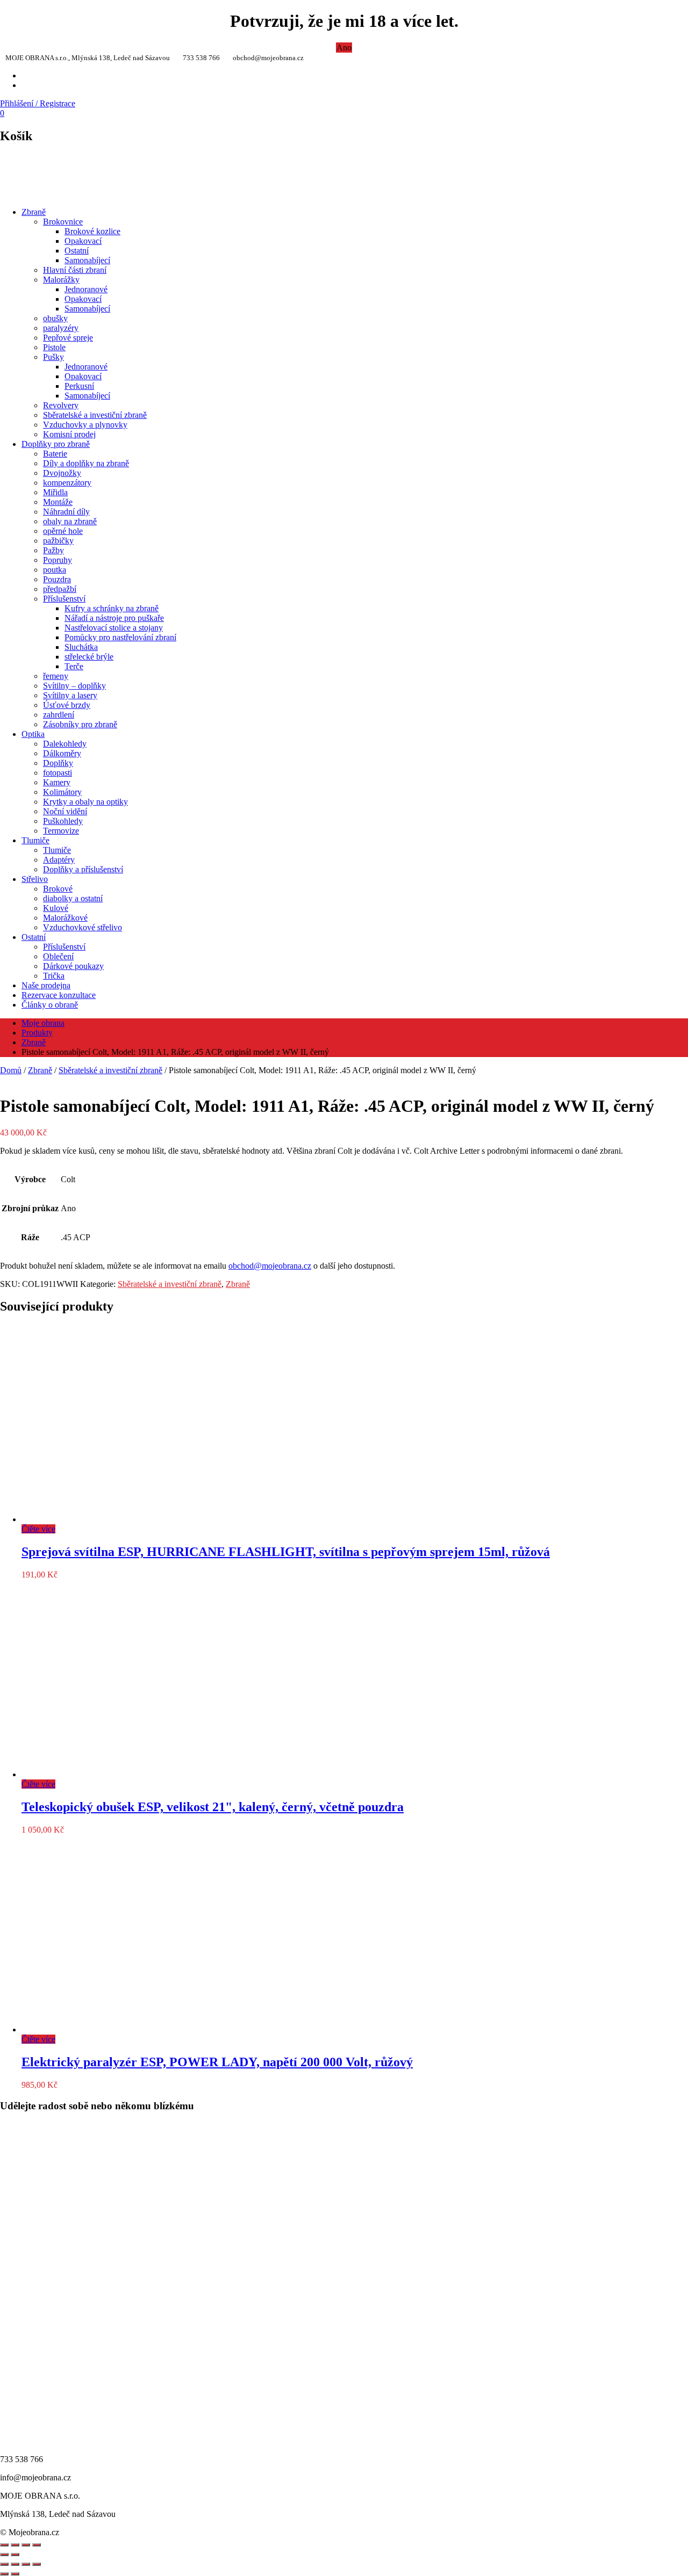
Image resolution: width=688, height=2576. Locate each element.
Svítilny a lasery (70, 695)
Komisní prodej (69, 434)
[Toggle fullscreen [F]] (26, 2545)
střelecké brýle (89, 657)
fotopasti (58, 773)
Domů (11, 1070)
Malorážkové (65, 918)
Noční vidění (65, 811)
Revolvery (61, 405)
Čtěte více (38, 1529)
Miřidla (55, 492)
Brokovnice (63, 222)
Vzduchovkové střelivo (83, 927)
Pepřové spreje (68, 338)
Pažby (53, 550)
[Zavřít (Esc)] (37, 2564)
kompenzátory (67, 483)
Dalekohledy (65, 744)
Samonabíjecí (87, 260)
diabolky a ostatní (73, 898)
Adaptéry (59, 860)
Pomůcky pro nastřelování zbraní (120, 637)
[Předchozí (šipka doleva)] (4, 2574)
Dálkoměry (62, 753)
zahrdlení (59, 715)
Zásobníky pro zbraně (80, 724)
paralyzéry (61, 328)
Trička (54, 976)
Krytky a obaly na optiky (85, 802)
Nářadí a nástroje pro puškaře (114, 618)
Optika (33, 734)
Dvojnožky (62, 473)
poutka (55, 570)
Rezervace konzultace (59, 995)
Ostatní (77, 251)
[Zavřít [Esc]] (4, 2545)
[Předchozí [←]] (4, 2555)
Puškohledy (63, 821)
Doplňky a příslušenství (83, 869)
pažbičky (58, 541)
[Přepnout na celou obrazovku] (15, 2564)
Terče (74, 666)
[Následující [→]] (15, 2555)
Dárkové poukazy (73, 966)
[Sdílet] (15, 2545)
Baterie (55, 454)
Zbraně (34, 212)
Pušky (53, 357)
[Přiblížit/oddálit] (37, 2545)
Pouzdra (57, 579)
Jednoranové (86, 289)
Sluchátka (81, 647)
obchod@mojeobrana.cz (270, 1266)
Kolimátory (62, 792)
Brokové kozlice (92, 231)
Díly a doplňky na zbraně (86, 463)
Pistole (54, 347)
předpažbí (60, 589)
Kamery (57, 782)
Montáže (58, 502)
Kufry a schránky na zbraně (112, 608)
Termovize (61, 831)
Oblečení (58, 956)
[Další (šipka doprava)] (15, 2574)
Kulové (56, 908)
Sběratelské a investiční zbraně (95, 415)
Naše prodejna (46, 985)
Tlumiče (35, 840)
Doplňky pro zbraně (56, 444)
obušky (55, 318)
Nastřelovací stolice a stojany (114, 628)
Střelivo (35, 879)
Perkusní (79, 386)
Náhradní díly (66, 512)
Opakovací (83, 241)
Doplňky (58, 763)
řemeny (56, 676)
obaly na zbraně (70, 521)
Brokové (58, 889)
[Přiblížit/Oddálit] (4, 2564)
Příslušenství (64, 599)
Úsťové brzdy (67, 705)
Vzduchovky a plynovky (85, 425)
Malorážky (61, 280)
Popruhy (58, 560)
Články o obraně (50, 1005)
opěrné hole (63, 531)
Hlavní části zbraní (75, 270)
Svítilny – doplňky (74, 686)
